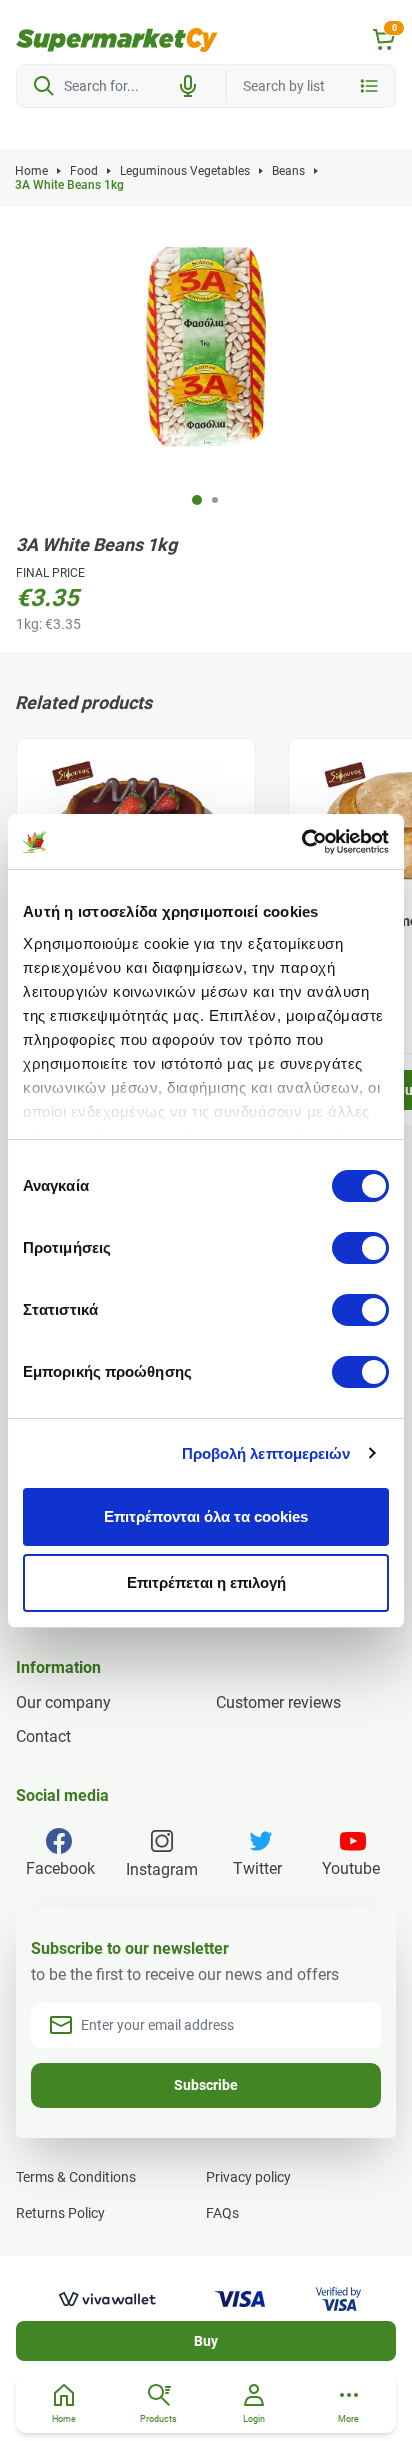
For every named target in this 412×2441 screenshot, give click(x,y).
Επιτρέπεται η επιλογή (206, 1582)
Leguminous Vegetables (185, 171)
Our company (63, 1702)
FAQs (222, 2213)
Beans (288, 171)
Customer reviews (278, 1702)
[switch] (360, 1248)
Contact (43, 1736)
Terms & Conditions (76, 2177)
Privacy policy (248, 2177)
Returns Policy (60, 2213)
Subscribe (206, 2085)
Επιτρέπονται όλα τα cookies (206, 1516)
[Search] (44, 86)
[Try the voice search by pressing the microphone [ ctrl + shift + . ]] (188, 86)
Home (31, 171)
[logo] (117, 40)
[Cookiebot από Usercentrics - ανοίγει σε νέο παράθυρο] (301, 842)
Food (84, 171)
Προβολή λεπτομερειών (266, 1453)
